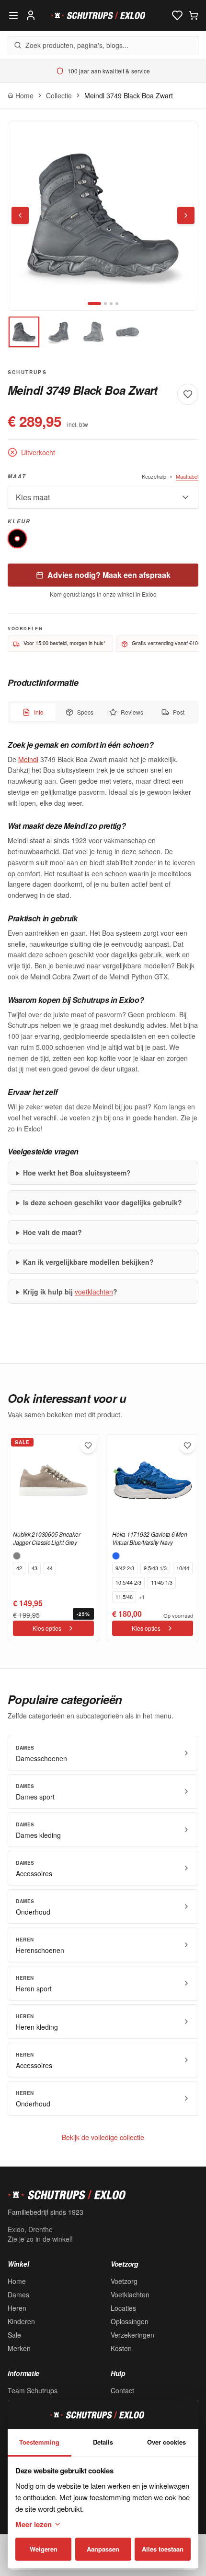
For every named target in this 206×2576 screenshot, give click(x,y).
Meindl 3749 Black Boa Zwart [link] (129, 95)
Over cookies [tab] (166, 2442)
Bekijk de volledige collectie (103, 2137)
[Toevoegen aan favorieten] (88, 1446)
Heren (17, 2308)
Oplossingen (130, 2321)
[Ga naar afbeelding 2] (105, 304)
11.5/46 (124, 1597)
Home (17, 2281)
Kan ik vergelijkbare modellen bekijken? (88, 1262)
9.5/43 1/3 (155, 1568)
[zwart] (17, 539)
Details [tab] (103, 2442)
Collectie (59, 95)
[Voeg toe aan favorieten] (188, 394)
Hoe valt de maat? (52, 1232)
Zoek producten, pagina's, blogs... (77, 45)
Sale (14, 2335)
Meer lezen (34, 2524)
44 (50, 1568)
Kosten (121, 2348)
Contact (122, 2390)
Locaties (123, 2308)
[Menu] (13, 15)
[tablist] (103, 712)
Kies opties (47, 1628)
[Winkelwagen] (194, 15)
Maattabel (187, 476)
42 (19, 1568)
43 (34, 1568)
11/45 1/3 (162, 1582)
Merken (19, 2348)
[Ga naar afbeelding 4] (117, 304)
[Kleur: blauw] (116, 1556)
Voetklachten (130, 2294)
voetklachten (94, 1292)
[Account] (31, 15)
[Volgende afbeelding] (186, 215)
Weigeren (44, 2549)
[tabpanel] (103, 1022)
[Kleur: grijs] (17, 1556)
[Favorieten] (177, 15)
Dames (18, 2294)
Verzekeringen (132, 2335)
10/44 (183, 1568)
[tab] (24, 332)
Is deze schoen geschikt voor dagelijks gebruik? (103, 1202)
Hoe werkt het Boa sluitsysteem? (77, 1173)
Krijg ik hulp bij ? (70, 1292)
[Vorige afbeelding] (20, 215)
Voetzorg (124, 2281)
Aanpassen (103, 2549)
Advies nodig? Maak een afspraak (109, 575)
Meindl (28, 759)
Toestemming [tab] (39, 2442)
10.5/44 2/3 (128, 1582)
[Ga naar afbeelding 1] (94, 304)
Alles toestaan (163, 2549)
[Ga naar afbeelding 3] (111, 304)
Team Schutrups (33, 2390)
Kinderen (21, 2321)
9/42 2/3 (125, 1568)
